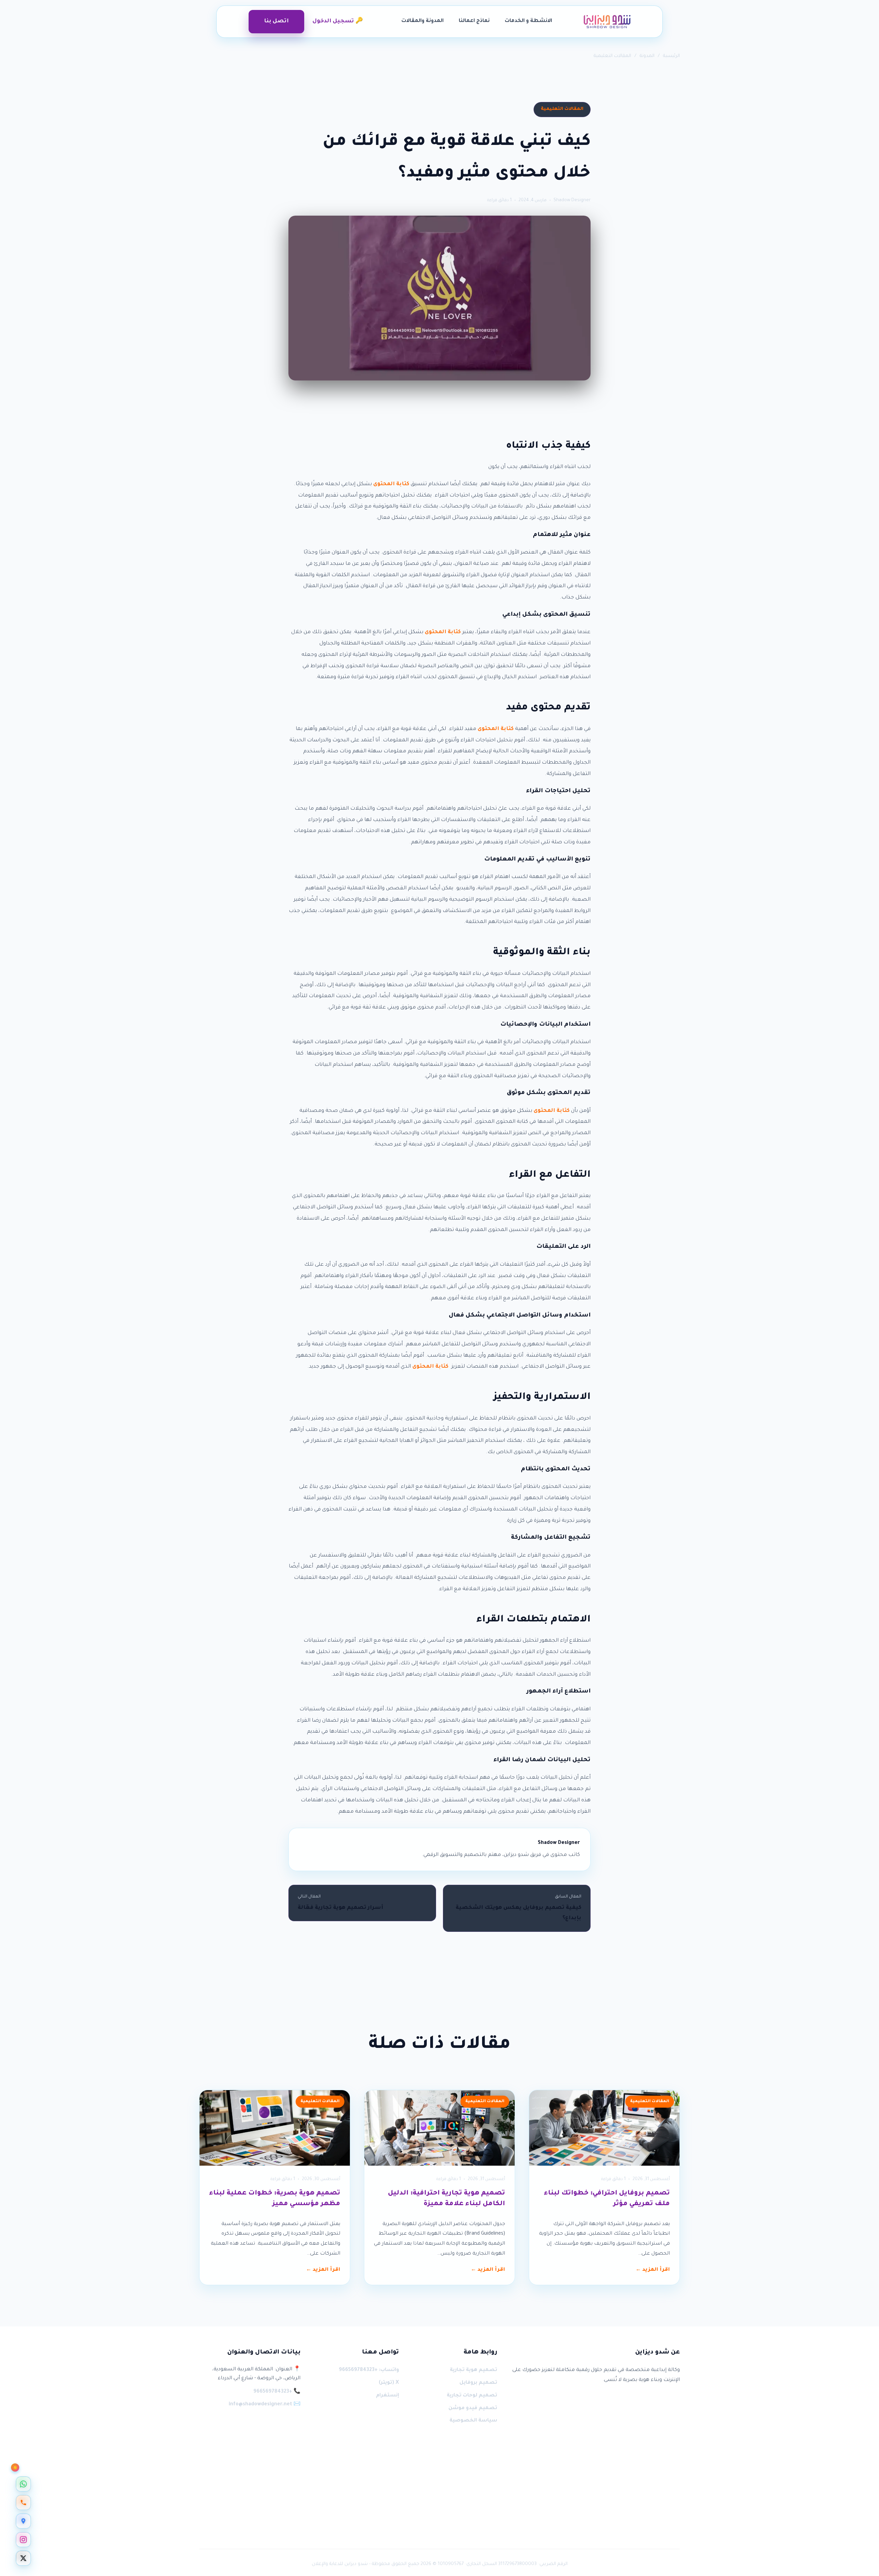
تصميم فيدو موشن (473, 2408)
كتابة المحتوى (391, 484)
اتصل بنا (276, 21)
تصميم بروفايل (478, 2383)
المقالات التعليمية (612, 56)
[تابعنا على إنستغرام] (23, 2540)
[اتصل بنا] (23, 2503)
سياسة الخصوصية (473, 2421)
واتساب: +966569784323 (369, 2370)
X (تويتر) (389, 2383)
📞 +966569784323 (277, 2392)
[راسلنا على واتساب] (23, 2484)
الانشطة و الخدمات (528, 21)
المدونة (647, 56)
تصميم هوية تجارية (473, 2370)
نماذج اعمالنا (474, 21)
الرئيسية (671, 56)
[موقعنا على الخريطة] (23, 2521)
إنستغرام (387, 2396)
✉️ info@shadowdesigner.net (265, 2405)
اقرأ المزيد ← (653, 2270)
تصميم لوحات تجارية (472, 2396)
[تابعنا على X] (23, 2558)
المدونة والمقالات (423, 21)
